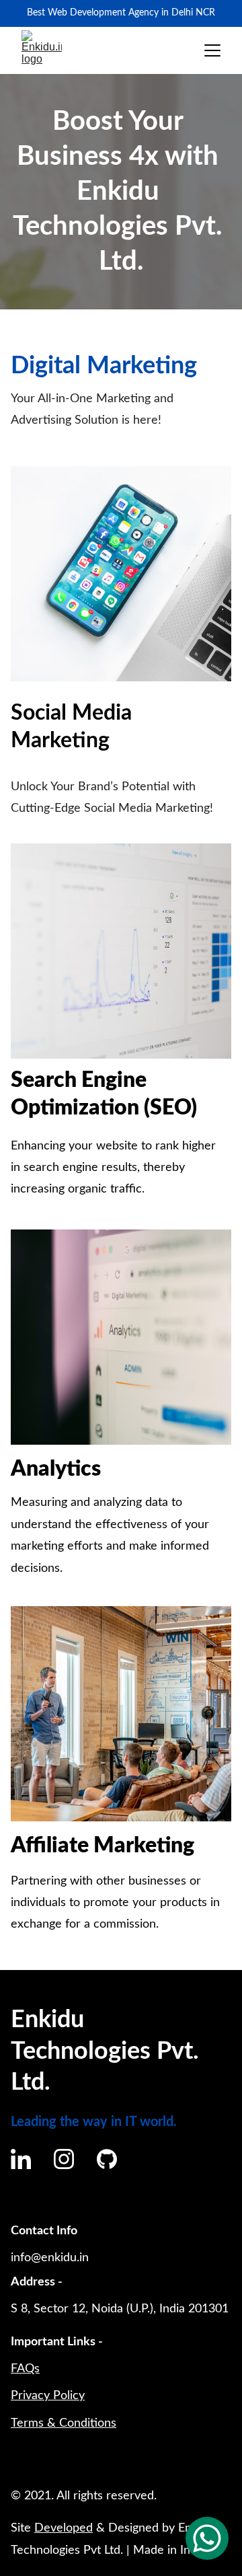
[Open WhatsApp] (207, 2538)
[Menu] (212, 50)
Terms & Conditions (64, 2423)
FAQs (25, 2369)
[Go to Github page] (107, 2159)
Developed (64, 2528)
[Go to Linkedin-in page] (21, 2159)
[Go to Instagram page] (64, 2159)
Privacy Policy (48, 2396)
